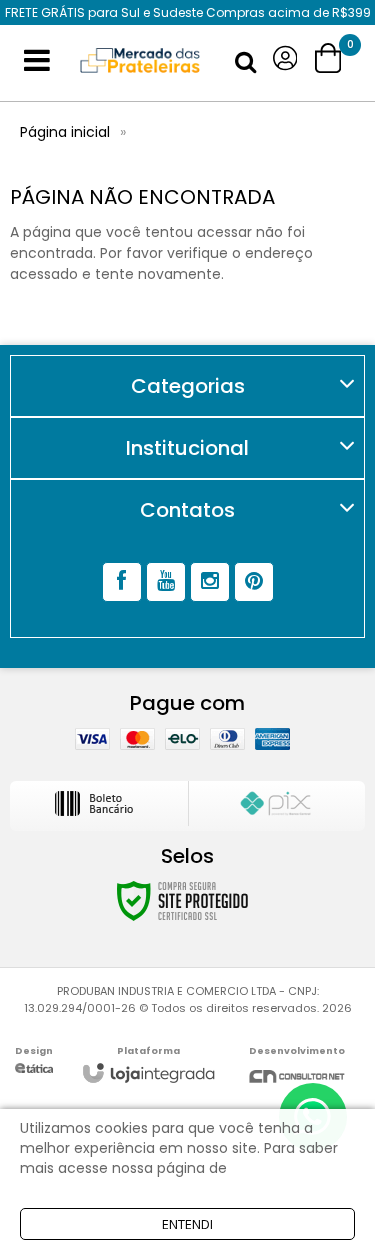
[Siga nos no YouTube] (166, 582)
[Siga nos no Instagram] (210, 582)
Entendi (187, 1224)
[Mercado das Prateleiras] (140, 60)
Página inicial (65, 132)
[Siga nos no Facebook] (122, 582)
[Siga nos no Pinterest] (254, 582)
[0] (330, 58)
